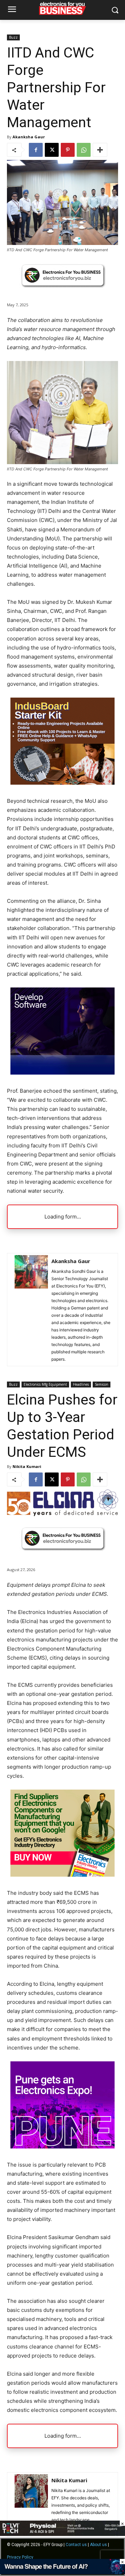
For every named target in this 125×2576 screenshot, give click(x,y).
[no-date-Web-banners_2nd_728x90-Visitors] (62, 2572)
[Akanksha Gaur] (31, 1310)
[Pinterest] (68, 150)
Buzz (13, 37)
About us (98, 2545)
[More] (100, 150)
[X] (52, 150)
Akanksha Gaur (29, 137)
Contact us (76, 2545)
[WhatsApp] (84, 150)
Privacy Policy (20, 2557)
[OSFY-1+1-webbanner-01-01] (62, 1073)
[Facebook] (36, 150)
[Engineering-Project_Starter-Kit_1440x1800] (62, 783)
